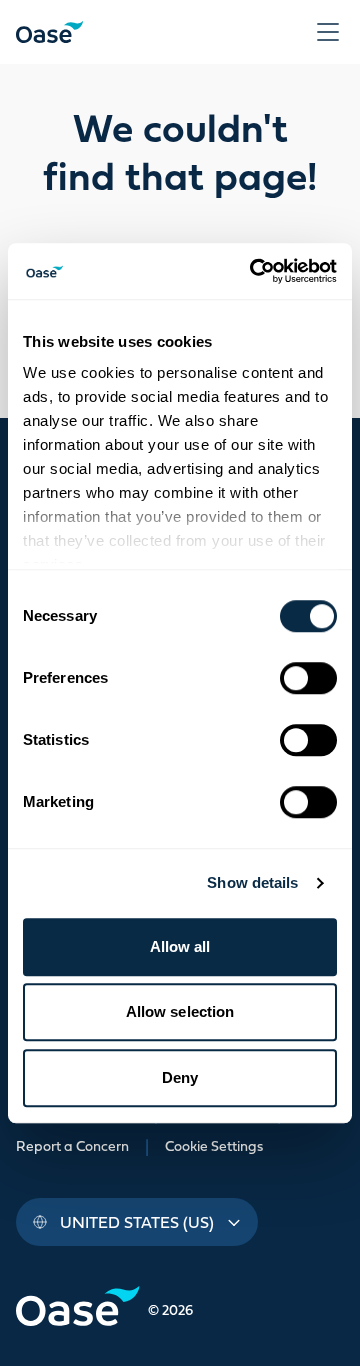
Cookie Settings (214, 1146)
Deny (180, 1077)
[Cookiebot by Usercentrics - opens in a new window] (254, 271)
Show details (252, 882)
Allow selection (180, 1011)
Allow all (180, 946)
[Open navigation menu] (328, 32)
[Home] (49, 32)
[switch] (308, 678)
